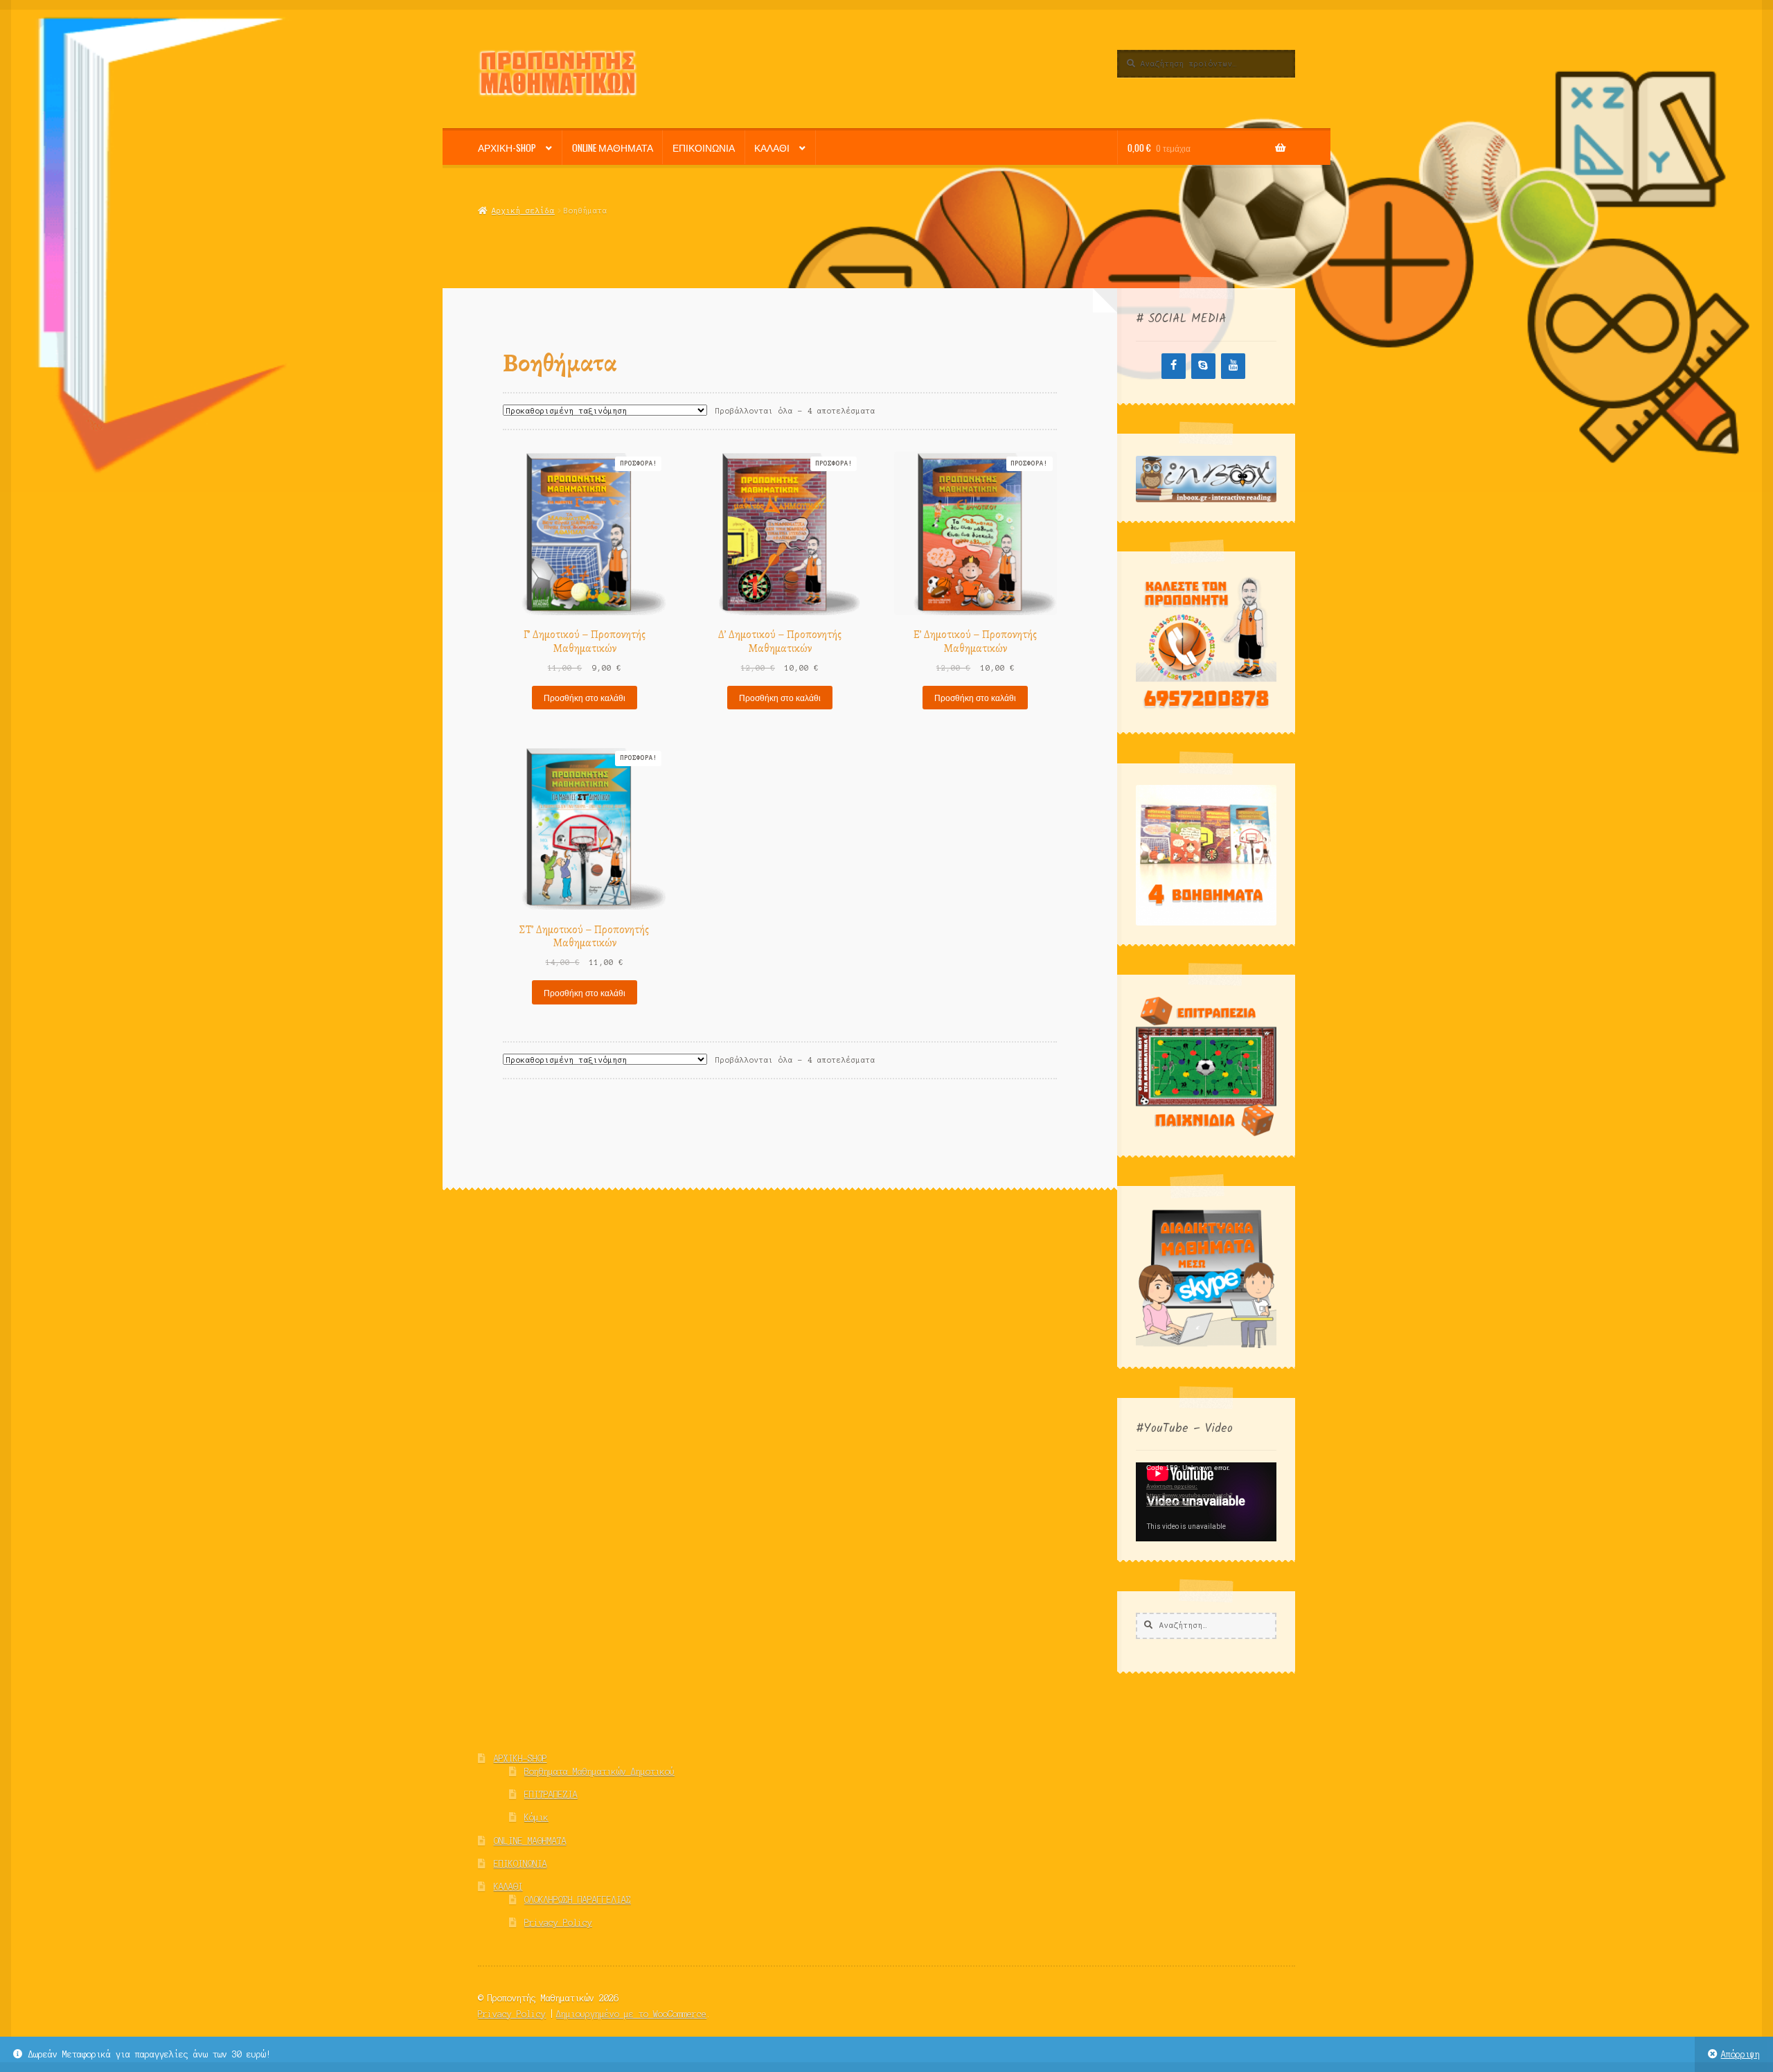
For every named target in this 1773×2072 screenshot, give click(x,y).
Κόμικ (536, 1817)
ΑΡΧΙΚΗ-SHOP (507, 148)
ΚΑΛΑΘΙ (772, 148)
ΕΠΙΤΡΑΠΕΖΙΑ (551, 1795)
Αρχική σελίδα (523, 211)
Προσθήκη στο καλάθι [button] (585, 697)
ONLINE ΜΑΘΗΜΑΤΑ (613, 148)
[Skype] (1203, 366)
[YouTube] (1233, 366)
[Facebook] (1174, 366)
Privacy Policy (558, 1923)
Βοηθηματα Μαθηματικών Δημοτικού (599, 1772)
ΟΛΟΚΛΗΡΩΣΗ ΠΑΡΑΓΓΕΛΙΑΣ (578, 1900)
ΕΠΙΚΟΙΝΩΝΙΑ (704, 148)
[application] (1206, 1502)
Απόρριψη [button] (1740, 2054)
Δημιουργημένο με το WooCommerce (631, 2014)
